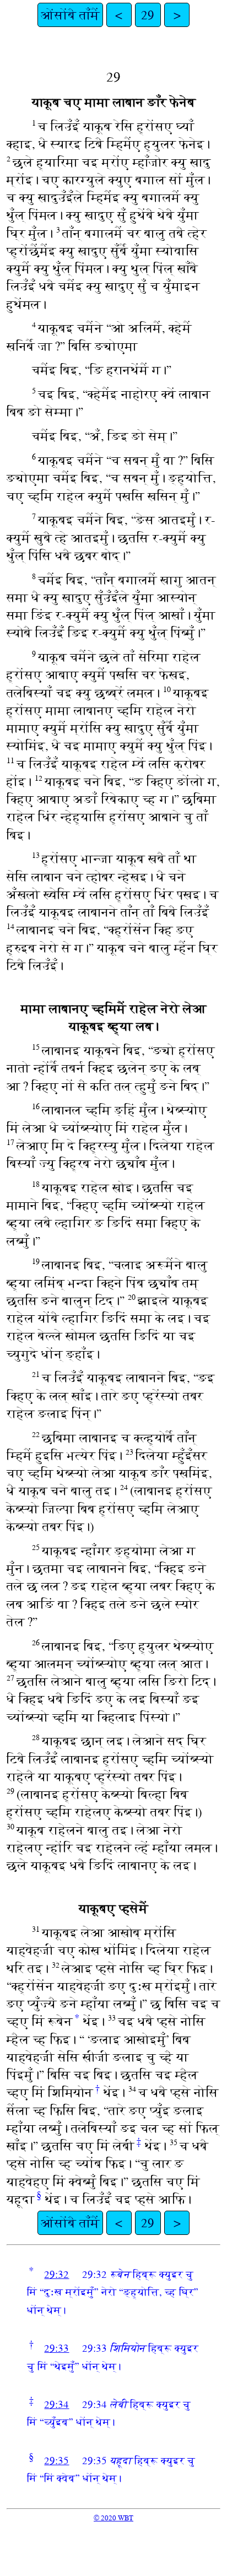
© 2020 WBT (113, 2518)
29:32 (56, 2274)
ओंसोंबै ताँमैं (70, 15)
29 (148, 15)
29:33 (56, 2348)
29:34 (56, 2404)
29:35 (56, 2461)
